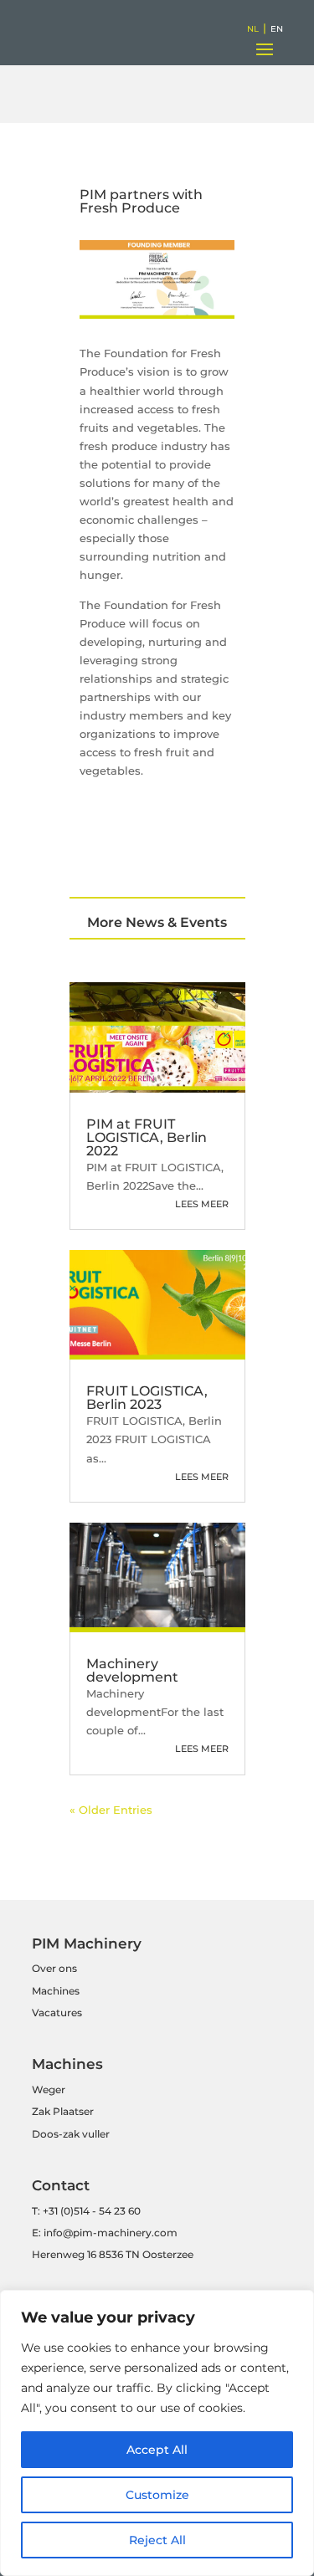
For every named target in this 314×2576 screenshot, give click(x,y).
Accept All (157, 2450)
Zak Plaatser (63, 2111)
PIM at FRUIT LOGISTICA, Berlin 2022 (147, 1137)
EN (277, 29)
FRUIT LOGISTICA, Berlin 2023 (147, 1398)
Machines (56, 1991)
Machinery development (132, 1670)
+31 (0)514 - (69, 2211)
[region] (157, 2433)
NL (253, 29)
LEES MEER (202, 1204)
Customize (157, 2495)
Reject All (157, 2540)
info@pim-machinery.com (111, 2233)
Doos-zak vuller (71, 2134)
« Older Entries (111, 1810)
